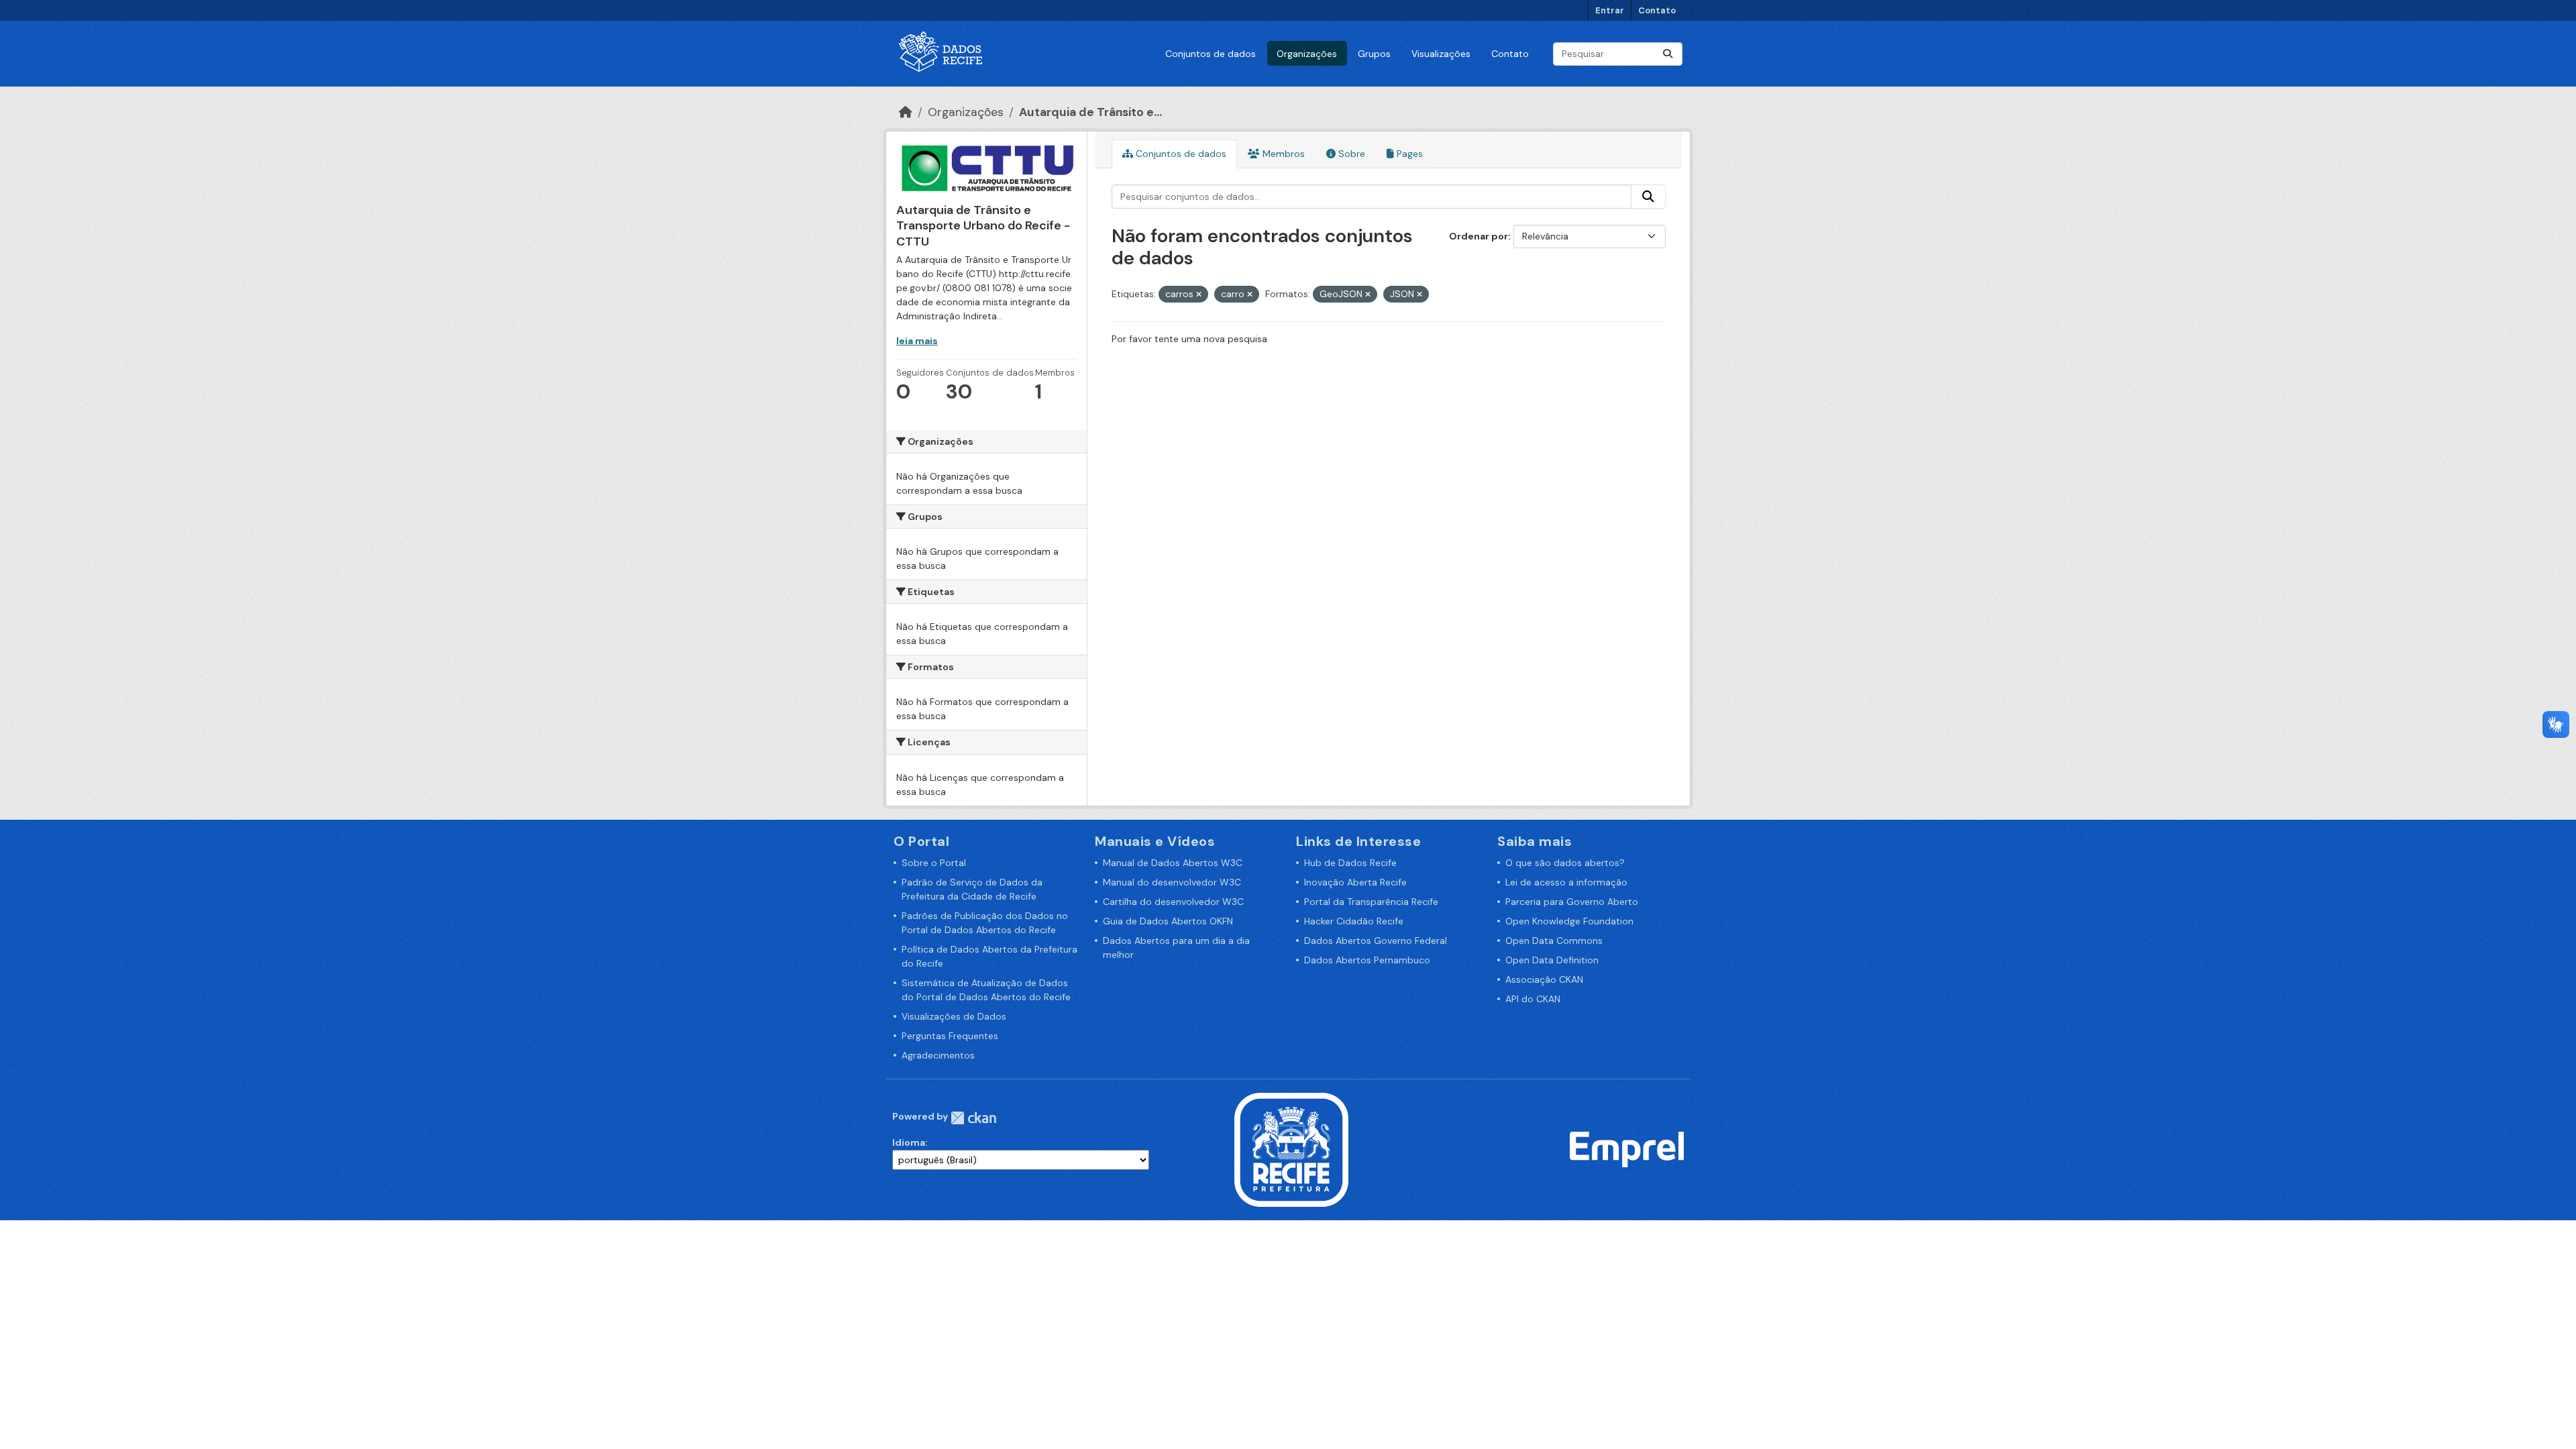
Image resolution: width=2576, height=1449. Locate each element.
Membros (1282, 154)
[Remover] (1199, 294)
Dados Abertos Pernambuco (1367, 960)
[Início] (906, 112)
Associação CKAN (1544, 979)
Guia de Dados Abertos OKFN (1168, 921)
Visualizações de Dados (954, 1016)
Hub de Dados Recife (1350, 863)
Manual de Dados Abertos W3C (1173, 863)
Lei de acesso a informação (1566, 882)
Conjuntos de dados (1211, 54)
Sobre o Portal (934, 863)
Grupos (1374, 54)
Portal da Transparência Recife (1371, 902)
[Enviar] (1668, 54)
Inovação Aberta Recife (1355, 882)
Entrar (1610, 10)
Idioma (909, 1142)
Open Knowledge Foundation (1569, 921)
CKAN (973, 1118)
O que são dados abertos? (1565, 863)
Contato (1657, 10)
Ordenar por (1479, 236)
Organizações (1307, 54)
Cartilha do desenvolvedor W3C (1173, 902)
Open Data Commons (1554, 941)
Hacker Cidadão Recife (1354, 921)
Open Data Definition (1552, 960)
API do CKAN (1533, 999)
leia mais (917, 341)
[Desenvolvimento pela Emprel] (1627, 1148)
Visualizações (1441, 54)
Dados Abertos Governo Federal (1376, 941)
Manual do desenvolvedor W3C (1172, 882)
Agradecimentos (938, 1055)
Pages (1408, 154)
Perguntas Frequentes (950, 1036)
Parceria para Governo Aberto (1572, 902)
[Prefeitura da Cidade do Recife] (1291, 1148)
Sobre (1350, 154)
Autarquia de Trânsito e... (1090, 112)
